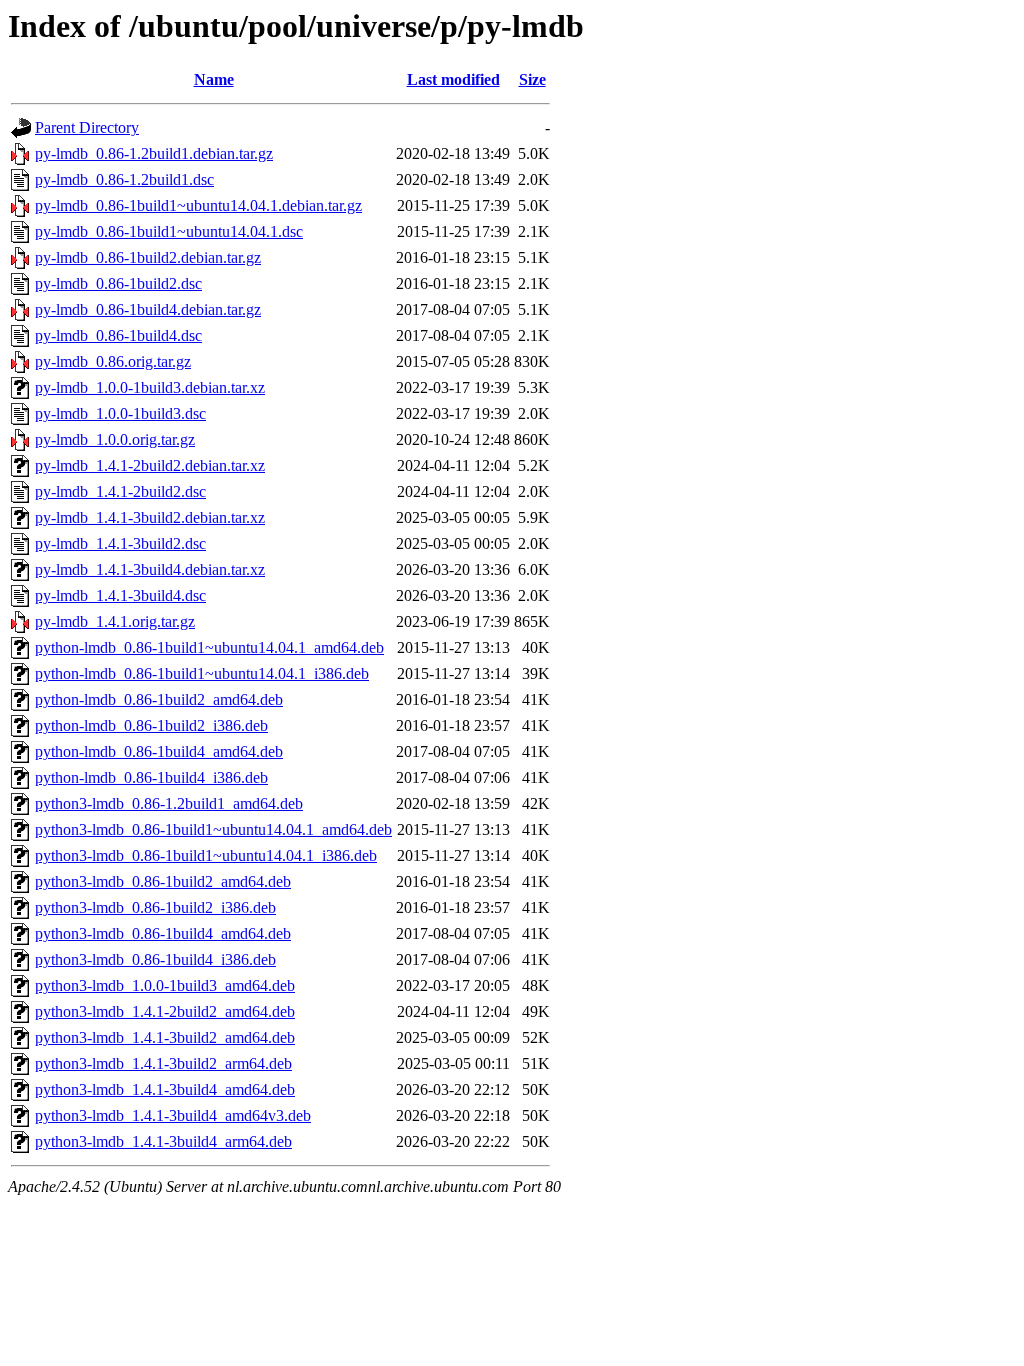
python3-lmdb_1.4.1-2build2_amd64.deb (165, 1011)
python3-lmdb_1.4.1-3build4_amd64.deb (165, 1089)
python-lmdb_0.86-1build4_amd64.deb (159, 751)
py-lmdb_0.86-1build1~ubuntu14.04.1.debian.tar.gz (198, 205)
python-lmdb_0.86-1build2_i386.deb (151, 725)
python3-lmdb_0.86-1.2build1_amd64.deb (169, 803)
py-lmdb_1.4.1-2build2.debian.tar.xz (150, 465)
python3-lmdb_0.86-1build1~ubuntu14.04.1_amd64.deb (213, 829)
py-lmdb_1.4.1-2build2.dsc (120, 491)
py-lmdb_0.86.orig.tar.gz (113, 361)
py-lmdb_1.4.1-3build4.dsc (120, 595)
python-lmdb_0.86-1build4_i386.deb (151, 777)
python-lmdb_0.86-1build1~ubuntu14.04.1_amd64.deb (209, 647)
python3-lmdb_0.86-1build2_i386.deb (155, 907)
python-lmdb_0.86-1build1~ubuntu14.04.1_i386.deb (202, 673)
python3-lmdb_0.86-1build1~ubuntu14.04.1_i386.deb (206, 855)
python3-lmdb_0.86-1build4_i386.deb (155, 959)
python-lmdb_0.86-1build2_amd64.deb (159, 699)
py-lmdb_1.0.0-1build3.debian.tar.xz (150, 387)
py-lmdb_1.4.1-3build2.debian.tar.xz (150, 517)
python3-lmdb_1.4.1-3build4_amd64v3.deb (173, 1115)
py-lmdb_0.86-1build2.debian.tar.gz (148, 257)
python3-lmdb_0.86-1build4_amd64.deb (163, 933)
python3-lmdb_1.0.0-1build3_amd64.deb (165, 985)
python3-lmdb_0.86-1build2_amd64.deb (163, 881)
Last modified (453, 79)
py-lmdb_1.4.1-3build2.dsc (120, 543)
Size (532, 79)
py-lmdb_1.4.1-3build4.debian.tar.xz (150, 569)
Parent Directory (87, 127)
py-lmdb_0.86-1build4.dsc (118, 335)
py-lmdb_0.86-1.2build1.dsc (124, 179)
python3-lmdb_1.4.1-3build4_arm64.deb (163, 1141)
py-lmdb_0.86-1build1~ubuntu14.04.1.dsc (169, 231)
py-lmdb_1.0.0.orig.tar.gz (115, 439)
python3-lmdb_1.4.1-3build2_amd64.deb (165, 1037)
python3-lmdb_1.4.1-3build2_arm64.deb (163, 1063)
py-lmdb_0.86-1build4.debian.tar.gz (148, 309)
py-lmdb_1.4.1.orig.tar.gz (115, 621)
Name (214, 79)
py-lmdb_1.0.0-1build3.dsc (120, 413)
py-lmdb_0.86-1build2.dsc (118, 283)
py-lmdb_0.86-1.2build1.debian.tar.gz (154, 153)
